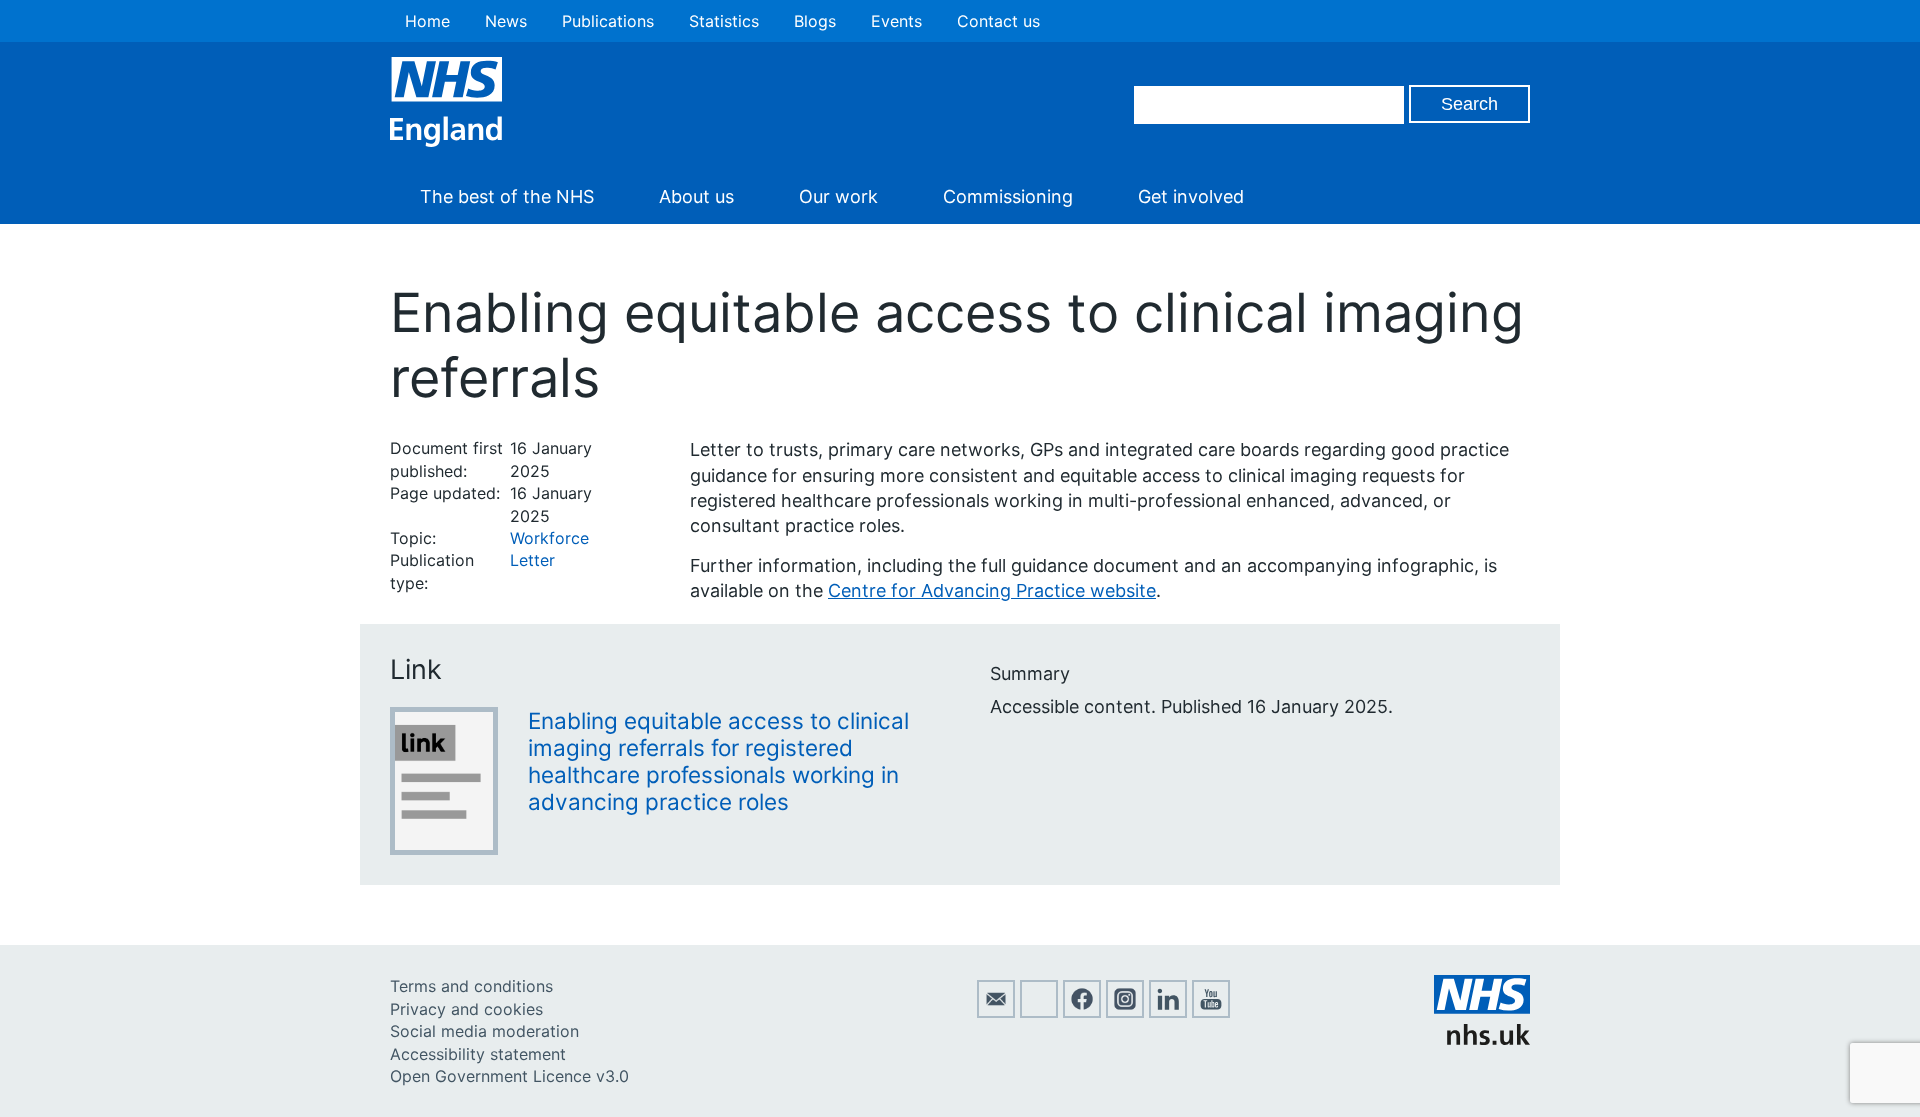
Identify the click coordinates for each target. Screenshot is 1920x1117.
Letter (532, 560)
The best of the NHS (507, 196)
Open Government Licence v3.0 (509, 1076)
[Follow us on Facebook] (1082, 1012)
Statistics (724, 21)
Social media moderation (484, 1031)
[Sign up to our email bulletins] (996, 1012)
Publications (608, 21)
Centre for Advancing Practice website (992, 590)
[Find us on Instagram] (1125, 1012)
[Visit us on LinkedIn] (1168, 1012)
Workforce (549, 538)
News (506, 21)
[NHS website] (1482, 1039)
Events (896, 21)
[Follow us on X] (1039, 1012)
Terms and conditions (471, 986)
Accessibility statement (478, 1054)
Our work (838, 196)
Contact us (998, 21)
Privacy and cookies (466, 1009)
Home (427, 21)
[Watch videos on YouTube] (1211, 1012)
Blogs (815, 21)
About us (696, 196)
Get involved (1191, 196)
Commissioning (1008, 196)
